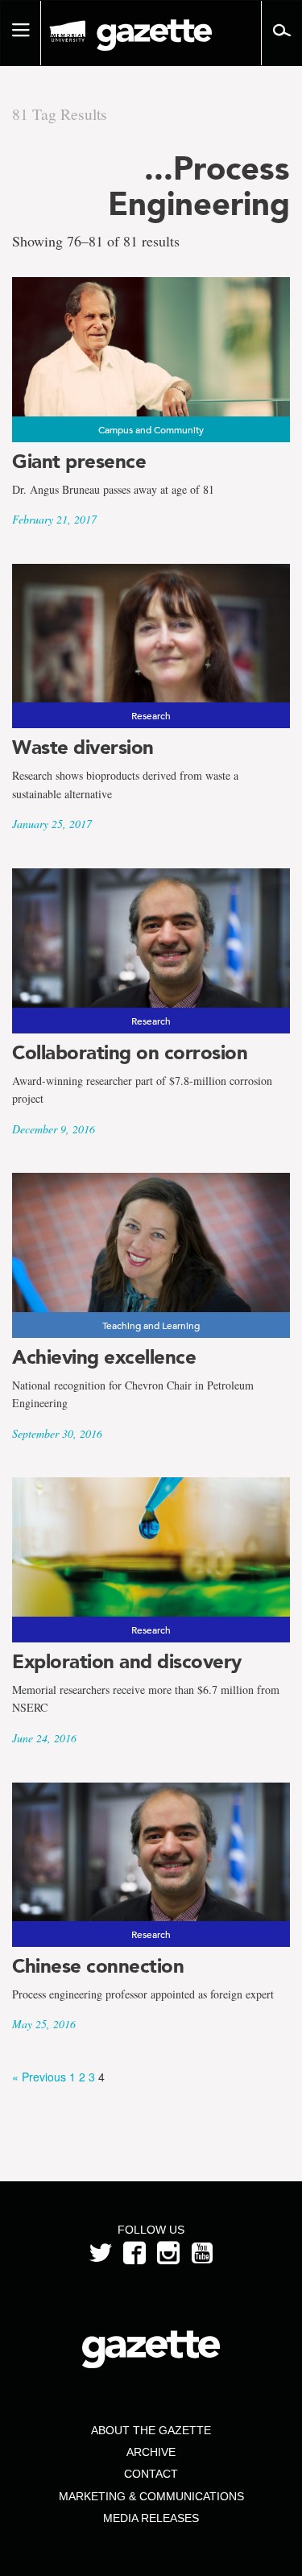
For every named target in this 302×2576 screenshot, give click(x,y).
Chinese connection (98, 1966)
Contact (151, 2474)
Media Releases (151, 2518)
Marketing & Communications (151, 2496)
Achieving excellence (104, 1357)
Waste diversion (83, 747)
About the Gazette (151, 2430)
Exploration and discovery (127, 1661)
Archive (151, 2452)
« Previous (39, 2077)
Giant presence (79, 461)
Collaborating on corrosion (130, 1052)
